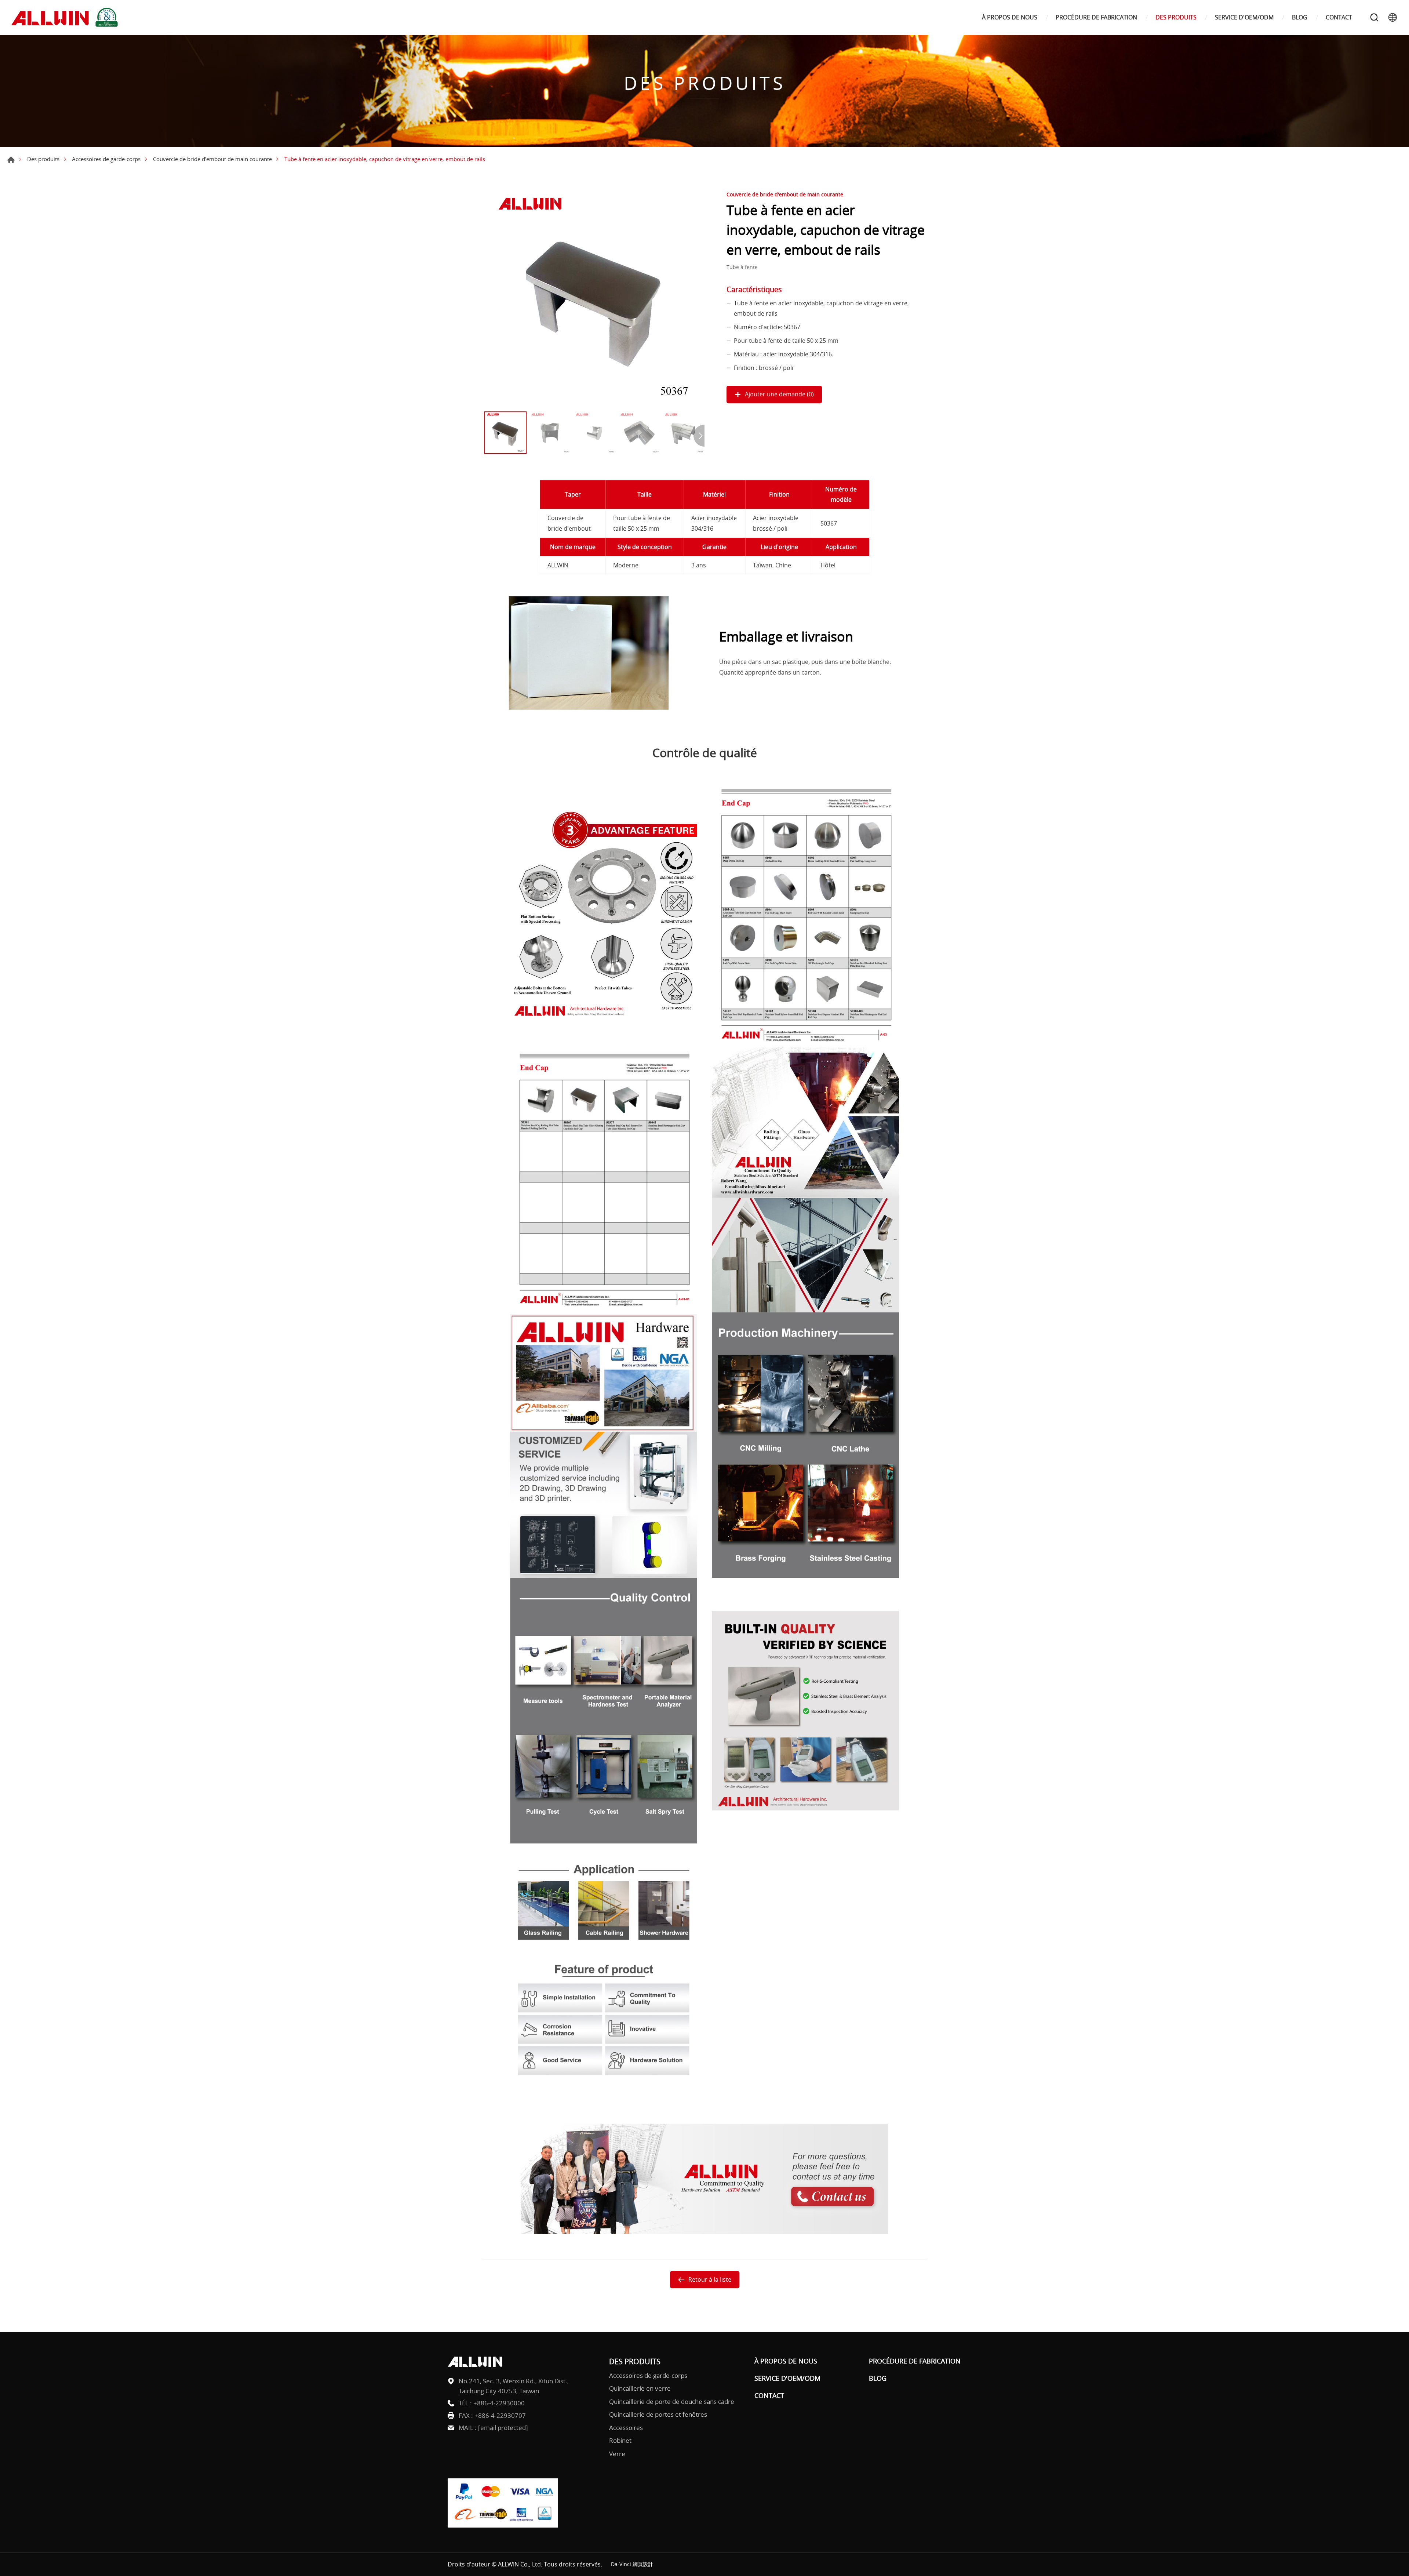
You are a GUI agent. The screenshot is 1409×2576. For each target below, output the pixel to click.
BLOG (1300, 17)
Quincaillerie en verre (640, 2388)
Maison (11, 160)
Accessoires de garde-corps (106, 159)
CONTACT (1339, 17)
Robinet (620, 2440)
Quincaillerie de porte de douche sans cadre (672, 2401)
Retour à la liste (710, 2279)
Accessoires (626, 2428)
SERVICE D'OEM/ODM (1244, 17)
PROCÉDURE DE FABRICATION (1096, 17)
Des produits (43, 159)
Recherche (1374, 17)
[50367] (594, 298)
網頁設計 (643, 2564)
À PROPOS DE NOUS (1010, 17)
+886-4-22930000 (499, 2403)
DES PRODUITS (1176, 17)
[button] (699, 436)
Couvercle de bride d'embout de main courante (212, 159)
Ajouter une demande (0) (779, 394)
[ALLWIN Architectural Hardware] (66, 17)
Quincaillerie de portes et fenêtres (658, 2414)
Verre (617, 2454)
